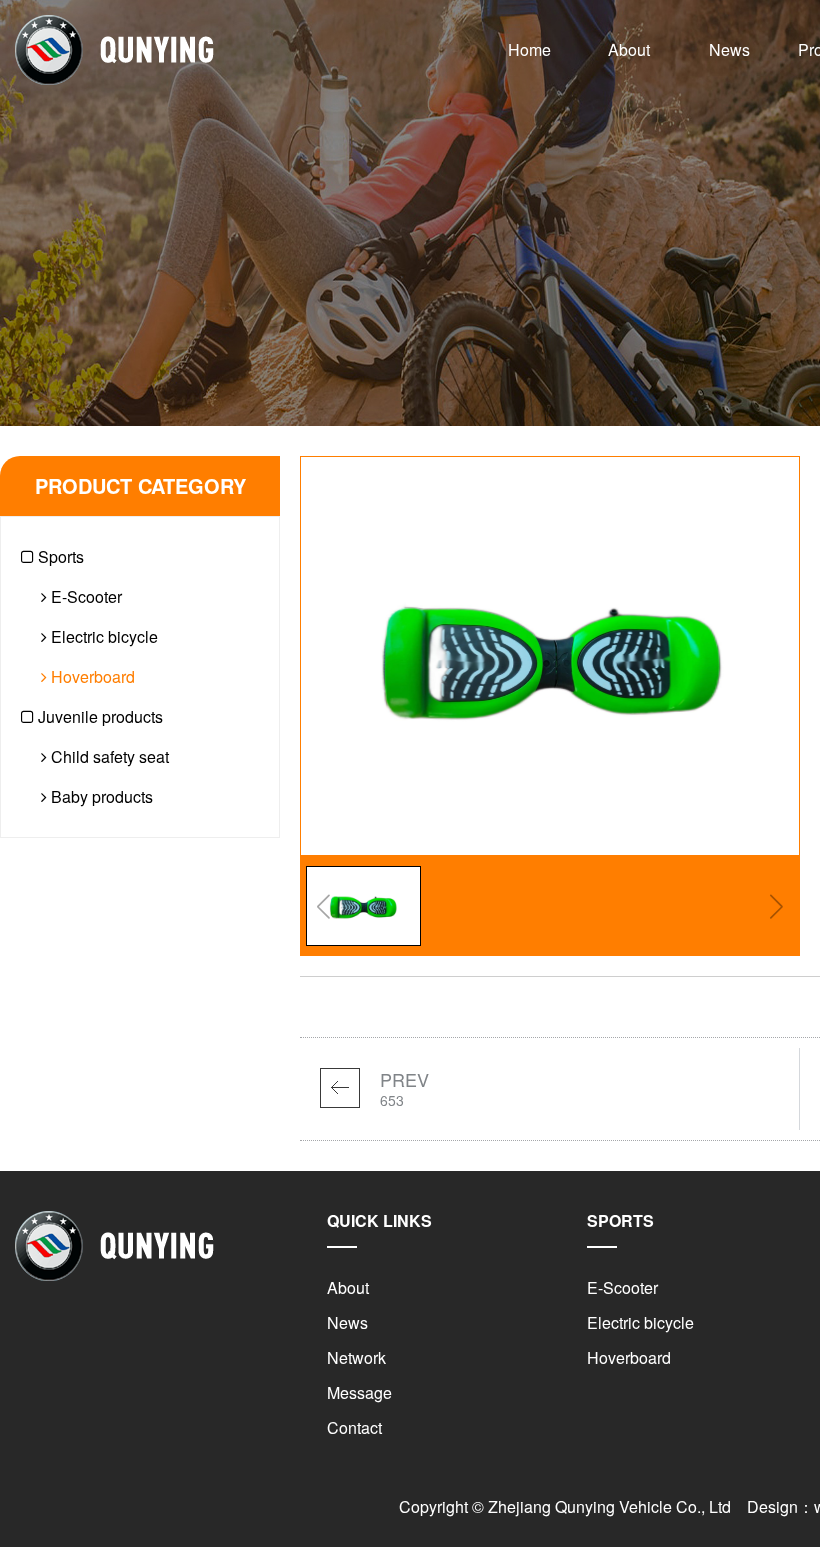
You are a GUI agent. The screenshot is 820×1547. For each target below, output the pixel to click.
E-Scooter (84, 596)
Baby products (100, 796)
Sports (59, 556)
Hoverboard (91, 676)
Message (359, 1392)
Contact (354, 1427)
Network (356, 1357)
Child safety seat (108, 756)
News (729, 49)
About (629, 49)
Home (529, 49)
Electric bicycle (102, 636)
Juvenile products (98, 716)
